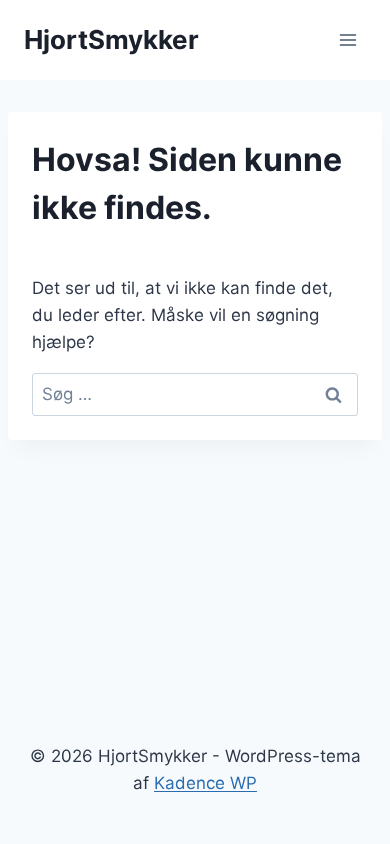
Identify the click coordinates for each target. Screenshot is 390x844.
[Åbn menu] (347, 39)
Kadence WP (205, 783)
